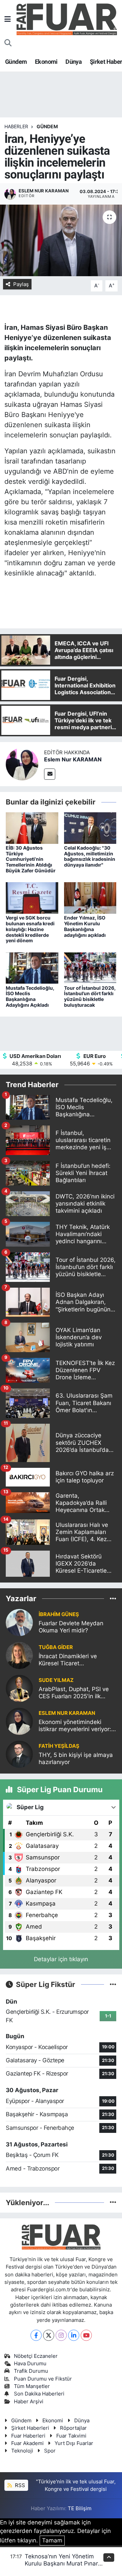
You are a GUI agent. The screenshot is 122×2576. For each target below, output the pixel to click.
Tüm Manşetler (32, 2386)
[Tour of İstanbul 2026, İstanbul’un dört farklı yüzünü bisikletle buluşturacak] (90, 968)
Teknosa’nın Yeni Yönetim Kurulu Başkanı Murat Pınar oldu (61, 2564)
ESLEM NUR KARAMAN (67, 1713)
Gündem (16, 62)
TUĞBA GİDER (56, 1647)
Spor (50, 2451)
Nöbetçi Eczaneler (36, 2356)
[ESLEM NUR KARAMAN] (19, 1721)
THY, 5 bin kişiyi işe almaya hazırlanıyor (76, 1758)
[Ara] (8, 43)
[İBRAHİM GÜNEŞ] (19, 1622)
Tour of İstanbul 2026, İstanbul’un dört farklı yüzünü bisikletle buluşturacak (90, 996)
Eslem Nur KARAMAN (73, 759)
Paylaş (21, 284)
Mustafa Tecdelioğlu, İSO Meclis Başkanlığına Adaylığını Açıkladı (30, 996)
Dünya (74, 62)
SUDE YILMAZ (56, 1680)
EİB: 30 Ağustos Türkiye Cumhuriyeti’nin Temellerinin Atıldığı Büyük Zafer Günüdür (31, 859)
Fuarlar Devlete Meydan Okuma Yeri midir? (71, 1627)
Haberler (16, 126)
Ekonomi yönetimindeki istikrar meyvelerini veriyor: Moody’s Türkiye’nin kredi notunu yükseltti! (75, 1726)
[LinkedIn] (74, 2335)
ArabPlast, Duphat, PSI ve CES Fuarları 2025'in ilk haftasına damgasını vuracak (74, 1693)
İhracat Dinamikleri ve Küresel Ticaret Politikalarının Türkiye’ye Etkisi (71, 1660)
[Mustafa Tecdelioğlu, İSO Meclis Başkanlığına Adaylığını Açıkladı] (32, 968)
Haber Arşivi (29, 2402)
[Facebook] (36, 2335)
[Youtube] (86, 2335)
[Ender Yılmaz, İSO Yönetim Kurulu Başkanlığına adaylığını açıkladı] (90, 897)
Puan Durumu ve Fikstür (43, 2379)
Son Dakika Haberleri (39, 2394)
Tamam (52, 2540)
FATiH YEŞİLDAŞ (59, 1746)
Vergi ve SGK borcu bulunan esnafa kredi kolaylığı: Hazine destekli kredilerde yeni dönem (30, 929)
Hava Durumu (30, 2364)
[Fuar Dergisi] (67, 18)
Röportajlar (73, 2428)
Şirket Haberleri (30, 2428)
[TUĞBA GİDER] (19, 1655)
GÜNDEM (47, 126)
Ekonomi (46, 62)
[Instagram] (61, 2335)
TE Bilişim (80, 2508)
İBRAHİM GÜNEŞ (59, 1614)
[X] (49, 2335)
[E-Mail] (50, 774)
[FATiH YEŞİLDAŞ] (19, 1754)
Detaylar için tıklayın (61, 1959)
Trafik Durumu (31, 2371)
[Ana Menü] (8, 19)
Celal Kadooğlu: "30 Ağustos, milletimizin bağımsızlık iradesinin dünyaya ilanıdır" (90, 856)
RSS (19, 2485)
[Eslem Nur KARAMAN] (22, 764)
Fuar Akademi (27, 2443)
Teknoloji (22, 2451)
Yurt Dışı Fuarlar (74, 2443)
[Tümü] (113, 1598)
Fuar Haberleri (28, 2436)
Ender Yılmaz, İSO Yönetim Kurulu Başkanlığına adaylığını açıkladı (85, 926)
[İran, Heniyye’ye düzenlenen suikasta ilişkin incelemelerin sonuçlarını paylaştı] (61, 240)
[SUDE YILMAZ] (19, 1688)
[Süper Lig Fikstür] (113, 1984)
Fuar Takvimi (71, 2436)
